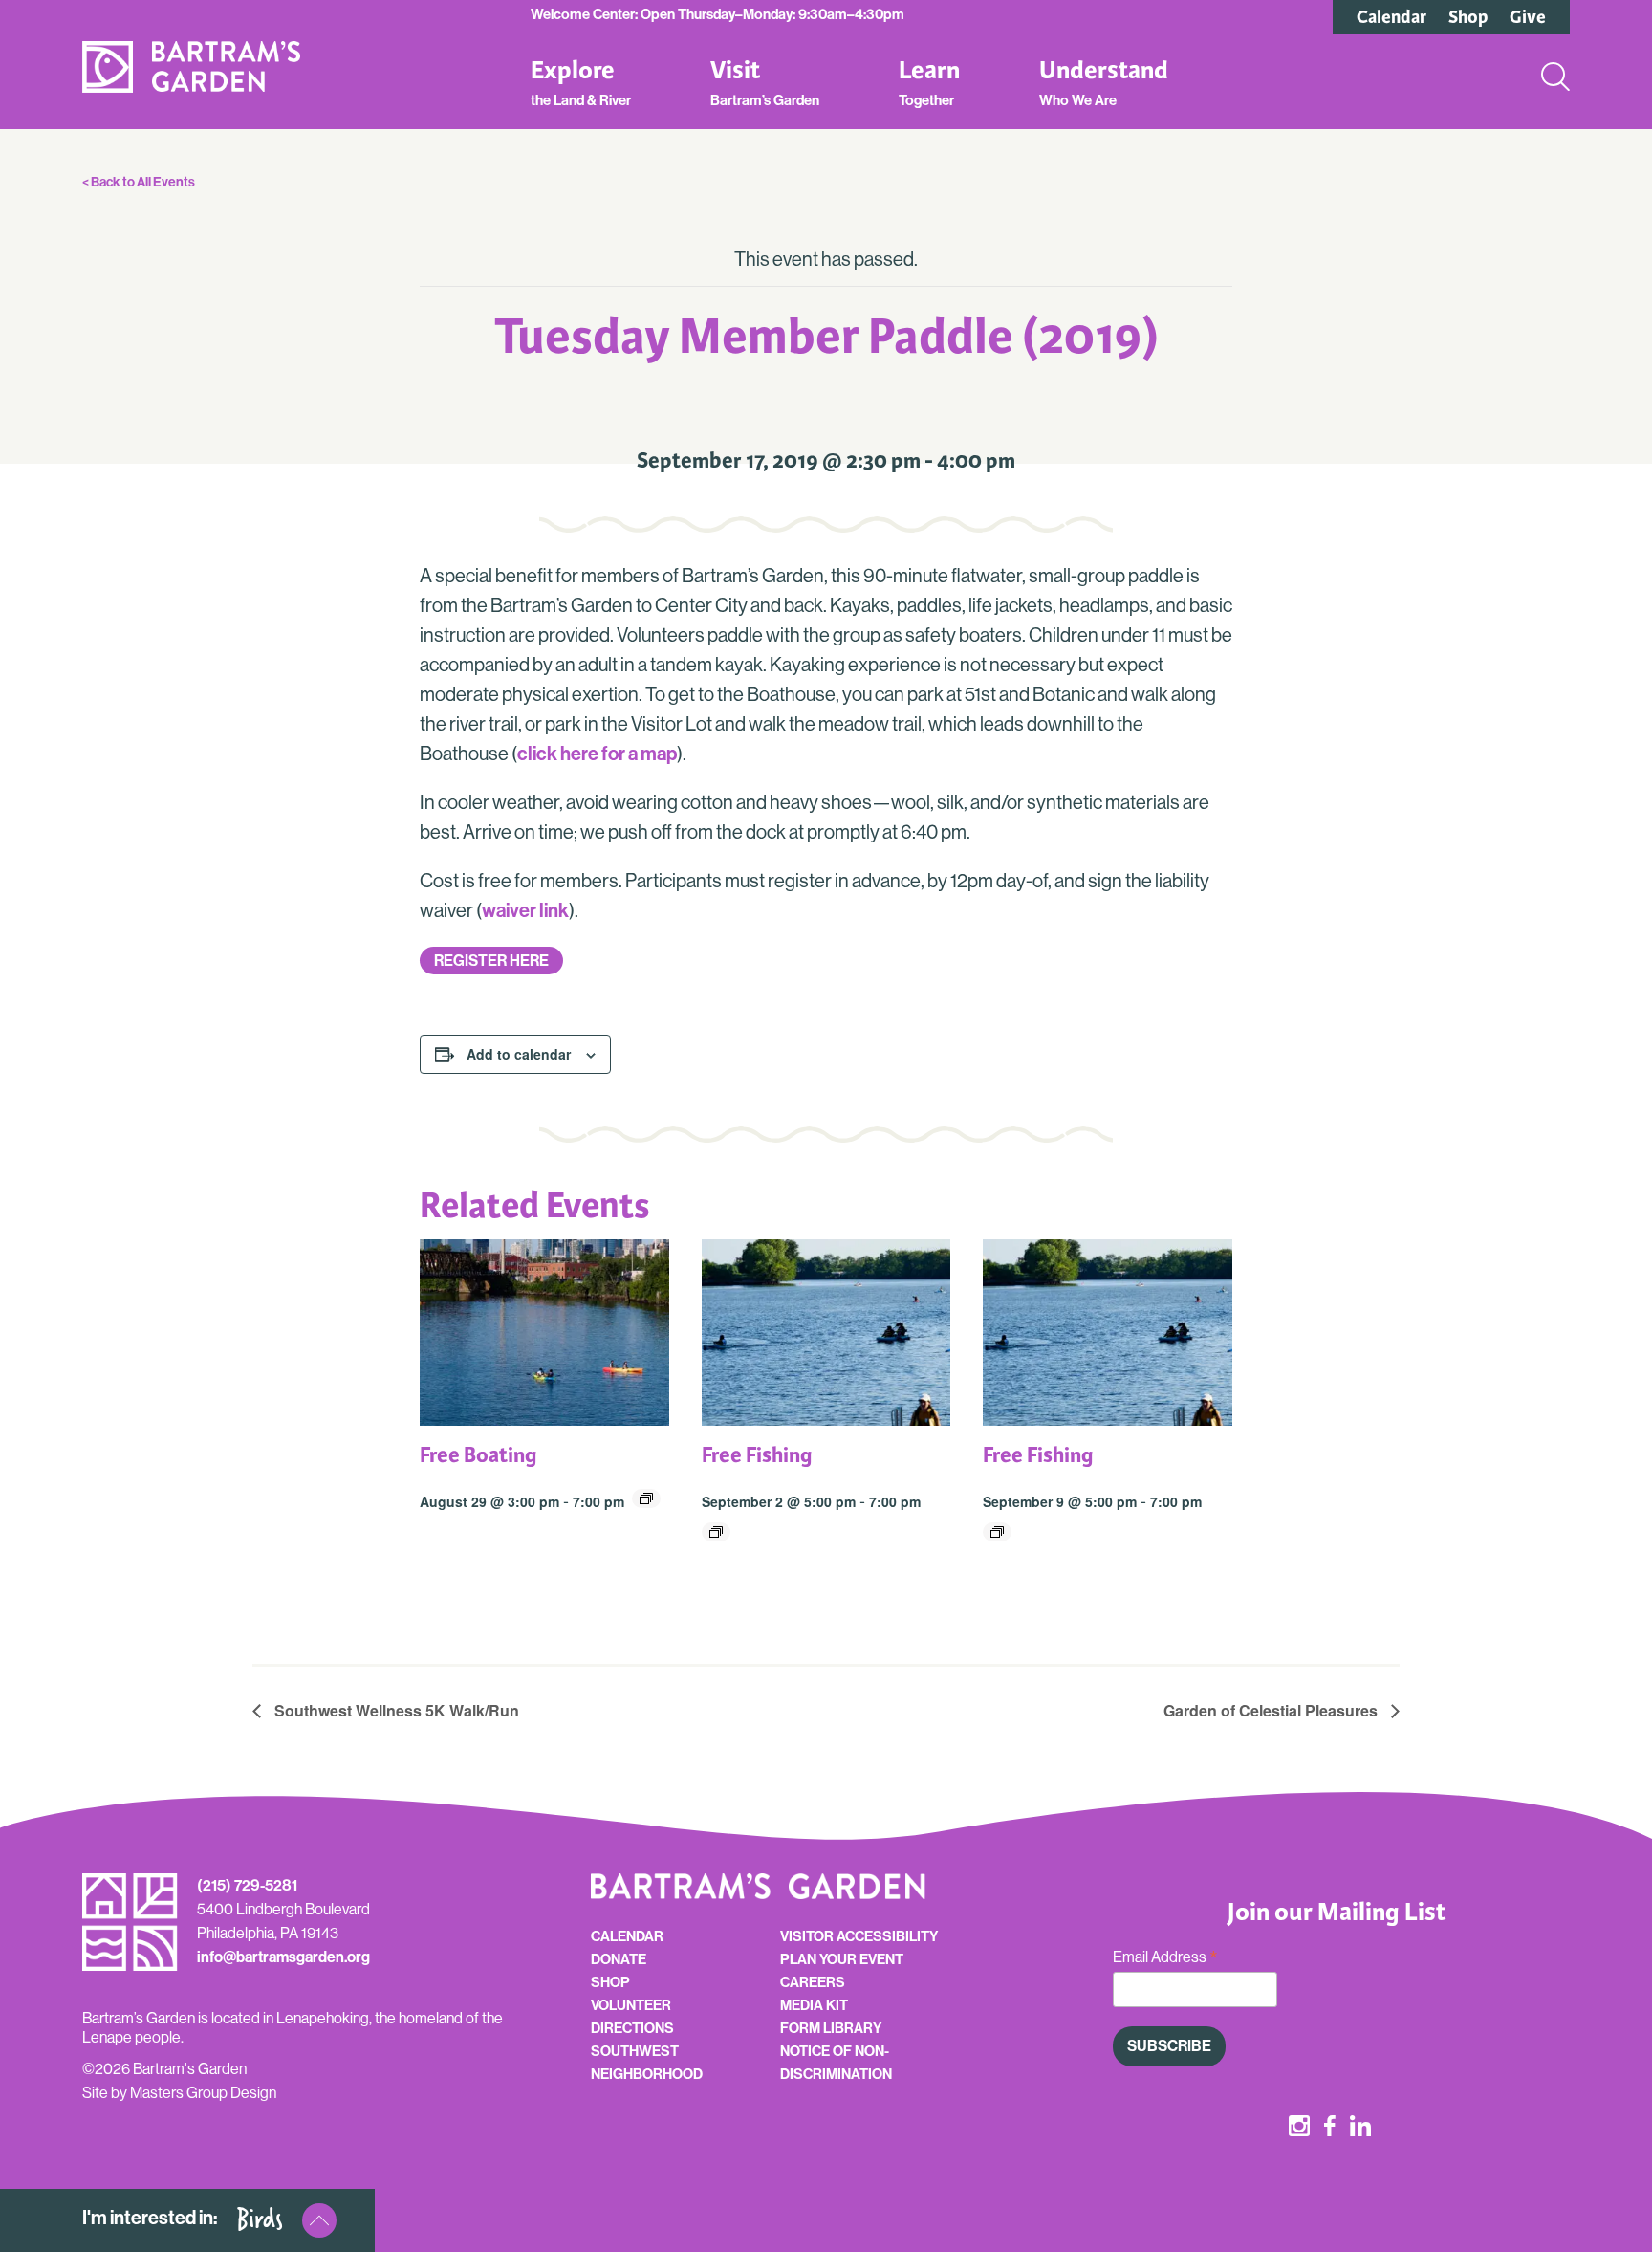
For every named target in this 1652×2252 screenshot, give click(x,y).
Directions (632, 2028)
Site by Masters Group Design (179, 2093)
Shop (1468, 17)
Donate (619, 1959)
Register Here (491, 961)
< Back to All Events (139, 182)
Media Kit (814, 2005)
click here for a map (597, 754)
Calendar (1391, 17)
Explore (581, 82)
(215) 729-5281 (247, 1885)
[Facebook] (1330, 2128)
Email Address (1165, 1957)
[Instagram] (1299, 2128)
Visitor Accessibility (859, 1936)
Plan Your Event (842, 1959)
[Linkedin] (1360, 2128)
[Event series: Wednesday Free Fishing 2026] (716, 1532)
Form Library (831, 2028)
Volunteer (631, 2005)
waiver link (525, 910)
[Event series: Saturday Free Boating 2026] (646, 1498)
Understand (1104, 82)
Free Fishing (757, 1455)
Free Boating (478, 1455)
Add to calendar (519, 1054)
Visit (765, 82)
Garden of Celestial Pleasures (1272, 1710)
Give (1528, 17)
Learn (929, 82)
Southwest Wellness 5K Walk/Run (395, 1710)
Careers (813, 1982)
